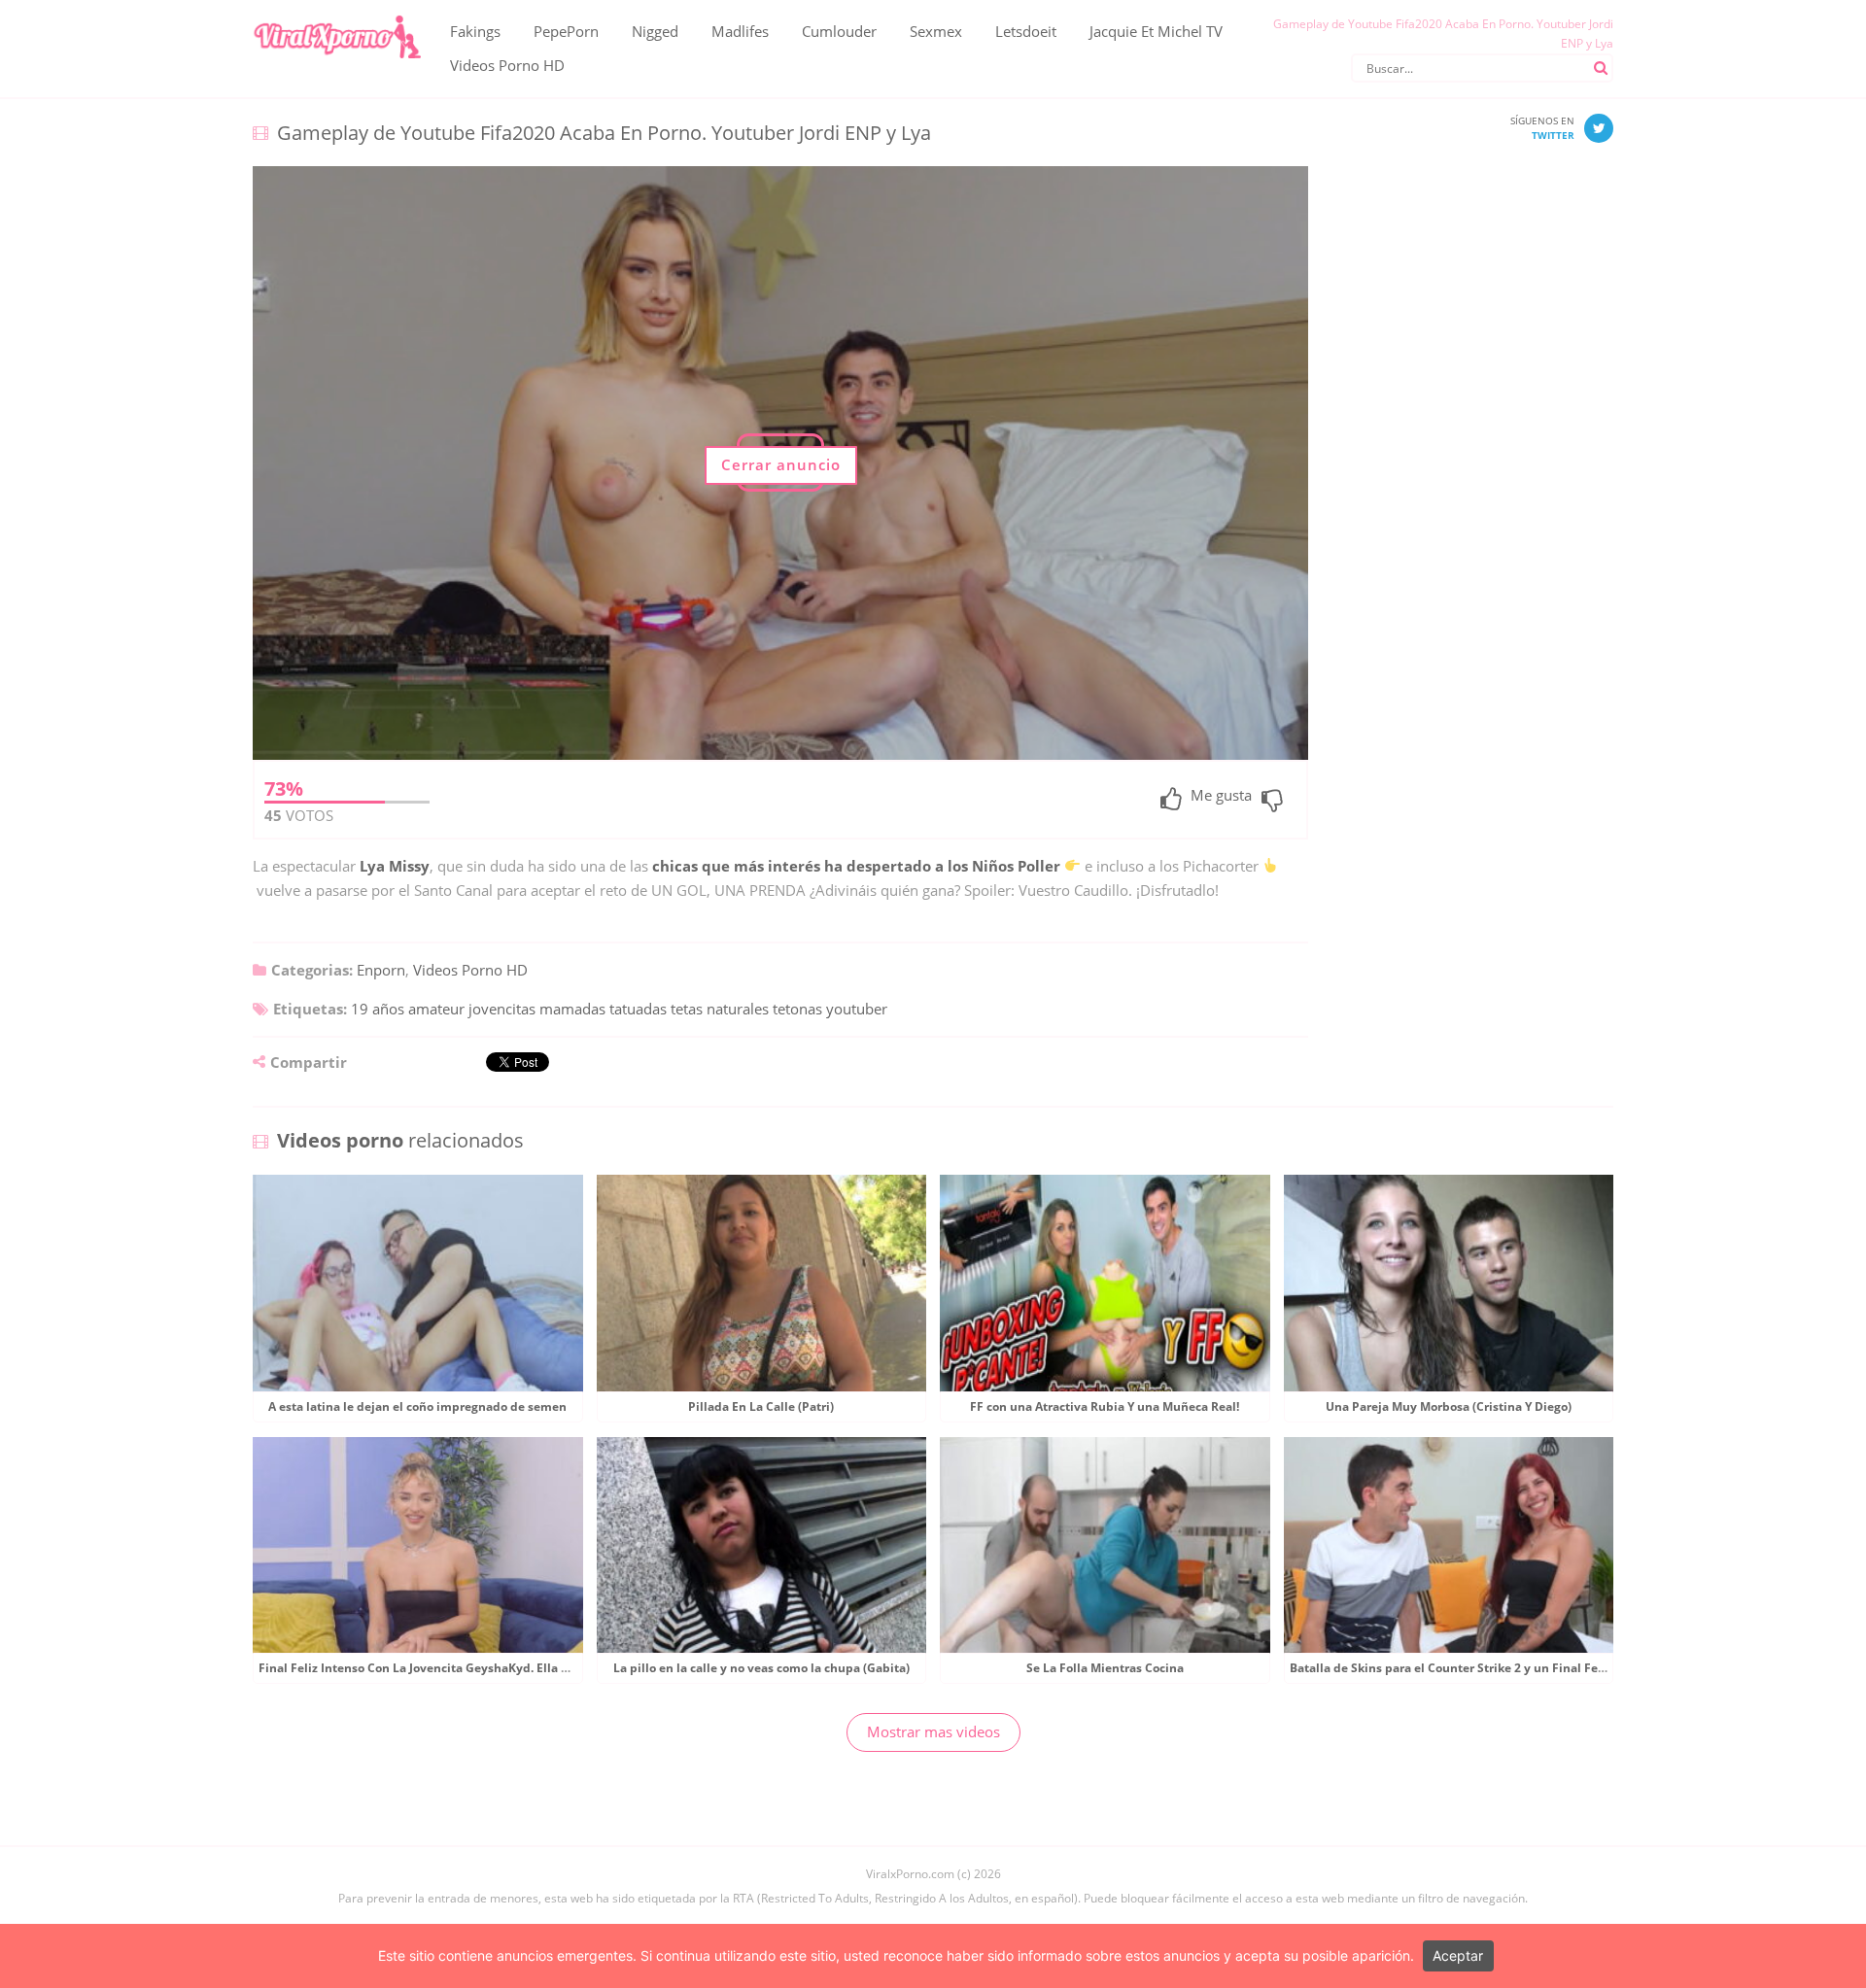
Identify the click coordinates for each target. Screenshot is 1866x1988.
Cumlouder (839, 31)
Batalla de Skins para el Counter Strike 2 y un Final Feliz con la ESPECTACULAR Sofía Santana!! (1559, 1668)
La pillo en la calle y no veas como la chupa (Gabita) (761, 1668)
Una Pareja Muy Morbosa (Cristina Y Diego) (1449, 1406)
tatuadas (638, 1009)
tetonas (797, 1009)
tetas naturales (720, 1009)
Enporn (381, 970)
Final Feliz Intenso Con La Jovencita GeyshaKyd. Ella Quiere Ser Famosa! (466, 1668)
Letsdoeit (1026, 31)
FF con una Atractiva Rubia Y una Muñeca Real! (1105, 1406)
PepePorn (566, 31)
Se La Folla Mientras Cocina (1105, 1668)
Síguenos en (1542, 128)
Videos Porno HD (507, 65)
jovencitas (502, 1009)
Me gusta (1221, 796)
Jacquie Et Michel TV (1156, 31)
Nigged (655, 31)
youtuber (857, 1009)
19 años (378, 1009)
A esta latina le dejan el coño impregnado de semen (417, 1406)
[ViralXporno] (337, 15)
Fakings (475, 31)
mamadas (572, 1009)
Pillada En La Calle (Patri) (761, 1406)
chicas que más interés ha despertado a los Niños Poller (856, 866)
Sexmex (936, 31)
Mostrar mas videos (933, 1731)
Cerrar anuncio (781, 464)
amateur (436, 1009)
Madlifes (740, 31)
